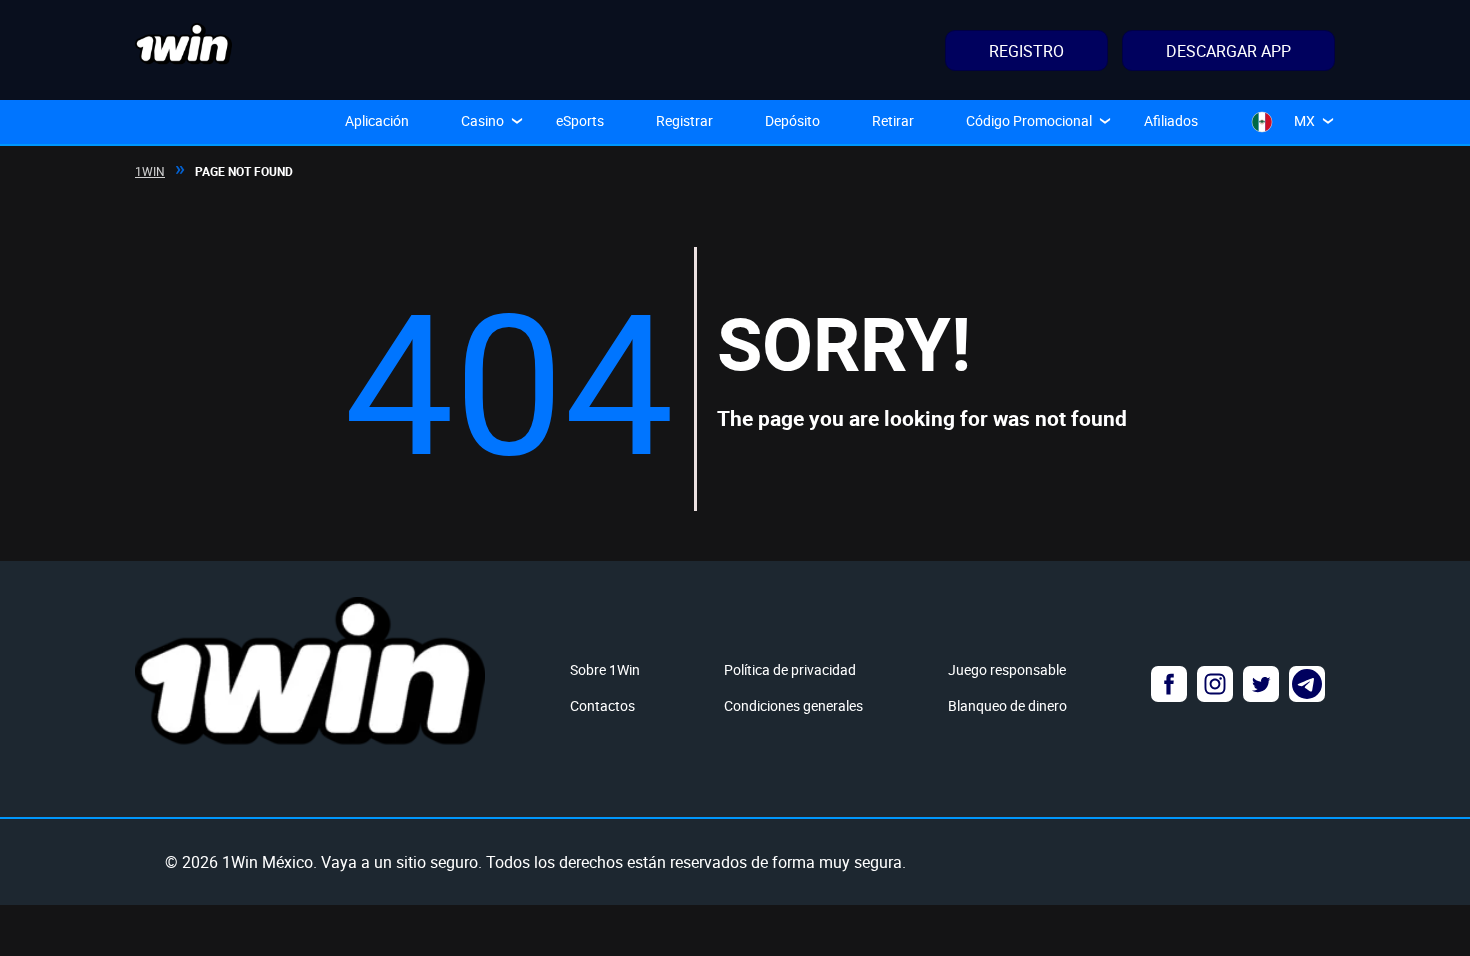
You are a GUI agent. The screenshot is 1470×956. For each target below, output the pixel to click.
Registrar (684, 120)
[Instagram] (1215, 684)
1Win (150, 171)
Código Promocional (1029, 120)
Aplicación (377, 120)
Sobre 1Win (605, 669)
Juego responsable (1007, 669)
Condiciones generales (793, 705)
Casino (482, 120)
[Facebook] (1169, 684)
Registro (1026, 51)
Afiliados (1171, 120)
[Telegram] (1307, 684)
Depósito (792, 120)
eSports (580, 120)
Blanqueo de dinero (1007, 705)
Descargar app (1228, 51)
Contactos (602, 705)
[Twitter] (1261, 684)
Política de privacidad (790, 669)
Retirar (893, 120)
